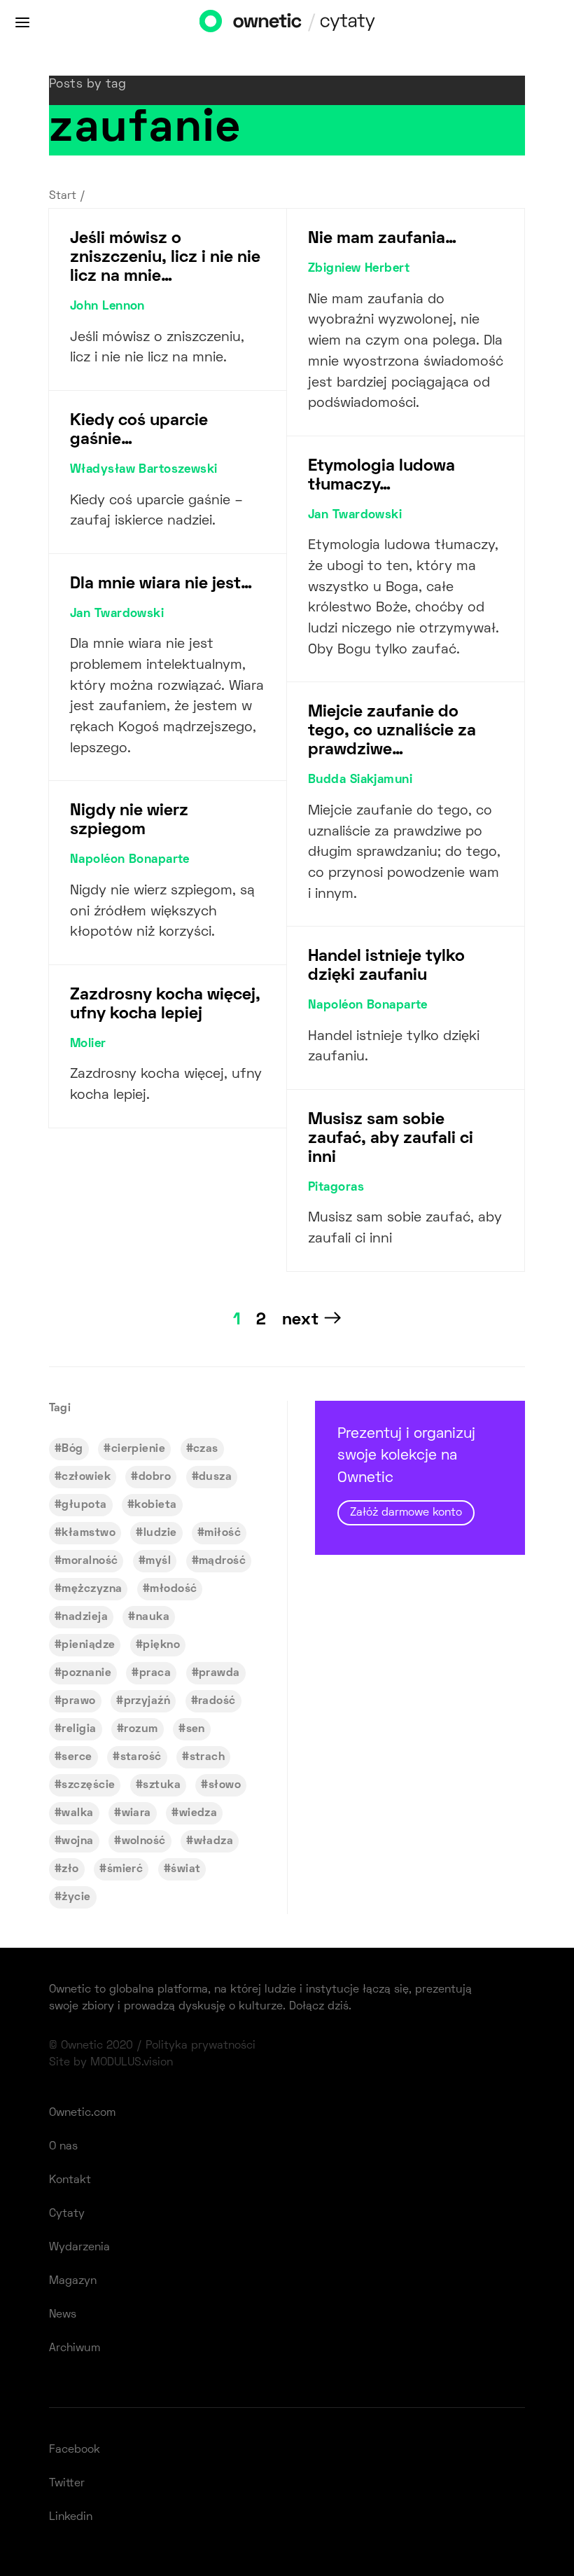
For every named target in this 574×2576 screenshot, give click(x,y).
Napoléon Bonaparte (130, 860)
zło (70, 1869)
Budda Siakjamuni (360, 780)
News (63, 2315)
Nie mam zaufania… (382, 239)
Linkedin (71, 2517)
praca (155, 1673)
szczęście (88, 1785)
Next (300, 1320)
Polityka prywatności (201, 2046)
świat (185, 1869)
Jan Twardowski (117, 614)
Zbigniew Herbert (359, 269)
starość (141, 1757)
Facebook (75, 2450)
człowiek (86, 1477)
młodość (173, 1589)
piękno (161, 1645)
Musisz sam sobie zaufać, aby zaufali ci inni (391, 1139)
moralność (90, 1561)
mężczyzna (92, 1589)
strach (208, 1757)
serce (77, 1757)
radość (217, 1701)
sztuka (162, 1785)
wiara (136, 1813)
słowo (225, 1785)
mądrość (222, 1561)
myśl (158, 1561)
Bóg (72, 1449)
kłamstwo (89, 1533)
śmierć (125, 1869)
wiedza (198, 1813)
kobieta (155, 1505)
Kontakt (70, 2180)
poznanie (86, 1673)
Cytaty (67, 2214)
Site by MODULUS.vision (111, 2063)
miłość (223, 1533)
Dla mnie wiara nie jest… (161, 584)
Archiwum (75, 2348)
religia (79, 1729)
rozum (141, 1729)
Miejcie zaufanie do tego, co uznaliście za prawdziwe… (392, 731)
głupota (84, 1505)
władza (214, 1841)
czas (206, 1449)
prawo (78, 1701)
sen (196, 1729)
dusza (215, 1477)
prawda (219, 1673)
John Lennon (107, 307)
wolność (144, 1841)
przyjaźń (147, 1701)
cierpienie (138, 1449)
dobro (155, 1477)
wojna (77, 1841)
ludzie (160, 1533)
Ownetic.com (82, 2113)
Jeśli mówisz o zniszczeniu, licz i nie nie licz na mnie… (165, 258)
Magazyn (73, 2281)
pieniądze (88, 1645)
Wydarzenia (79, 2248)
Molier (88, 1044)
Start (63, 196)
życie (76, 1897)
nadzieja (85, 1617)
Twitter (67, 2484)
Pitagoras (336, 1188)
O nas (63, 2147)
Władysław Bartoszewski (144, 470)
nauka (153, 1617)
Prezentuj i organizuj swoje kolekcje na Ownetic (406, 1473)
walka (77, 1813)
